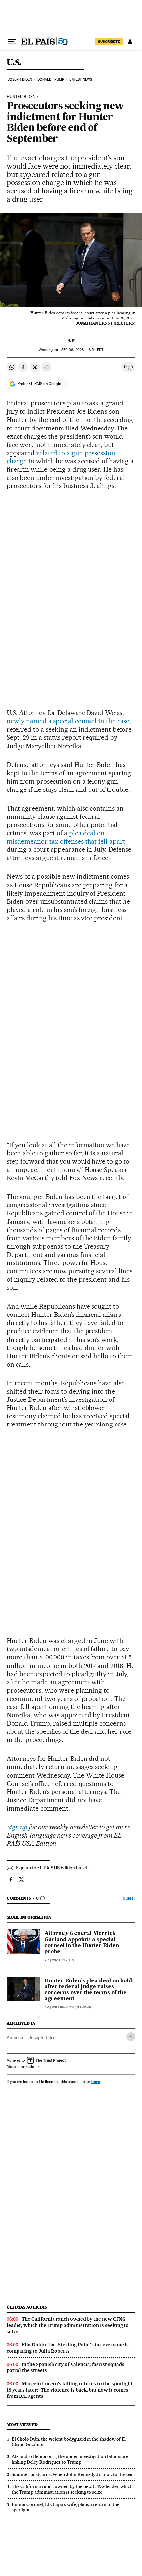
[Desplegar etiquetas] (131, 2037)
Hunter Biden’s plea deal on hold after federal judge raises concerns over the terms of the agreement (88, 1990)
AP (71, 341)
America (15, 2037)
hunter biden (21, 97)
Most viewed (22, 2425)
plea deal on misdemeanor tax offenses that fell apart (66, 837)
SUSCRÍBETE (109, 42)
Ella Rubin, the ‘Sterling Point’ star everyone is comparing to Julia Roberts (68, 2348)
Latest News (81, 80)
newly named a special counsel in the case (68, 721)
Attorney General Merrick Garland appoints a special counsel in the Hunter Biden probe (82, 1943)
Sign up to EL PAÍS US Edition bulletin (53, 1868)
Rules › (129, 1898)
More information (21, 2067)
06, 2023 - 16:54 (82, 350)
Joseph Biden (20, 80)
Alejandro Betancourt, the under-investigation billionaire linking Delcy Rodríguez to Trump (70, 2459)
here (96, 2081)
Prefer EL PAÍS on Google (39, 384)
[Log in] (130, 42)
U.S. (14, 63)
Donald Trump (51, 80)
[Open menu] (12, 42)
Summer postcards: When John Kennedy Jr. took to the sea (72, 2474)
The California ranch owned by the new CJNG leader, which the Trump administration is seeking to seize (68, 2325)
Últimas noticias (27, 2307)
